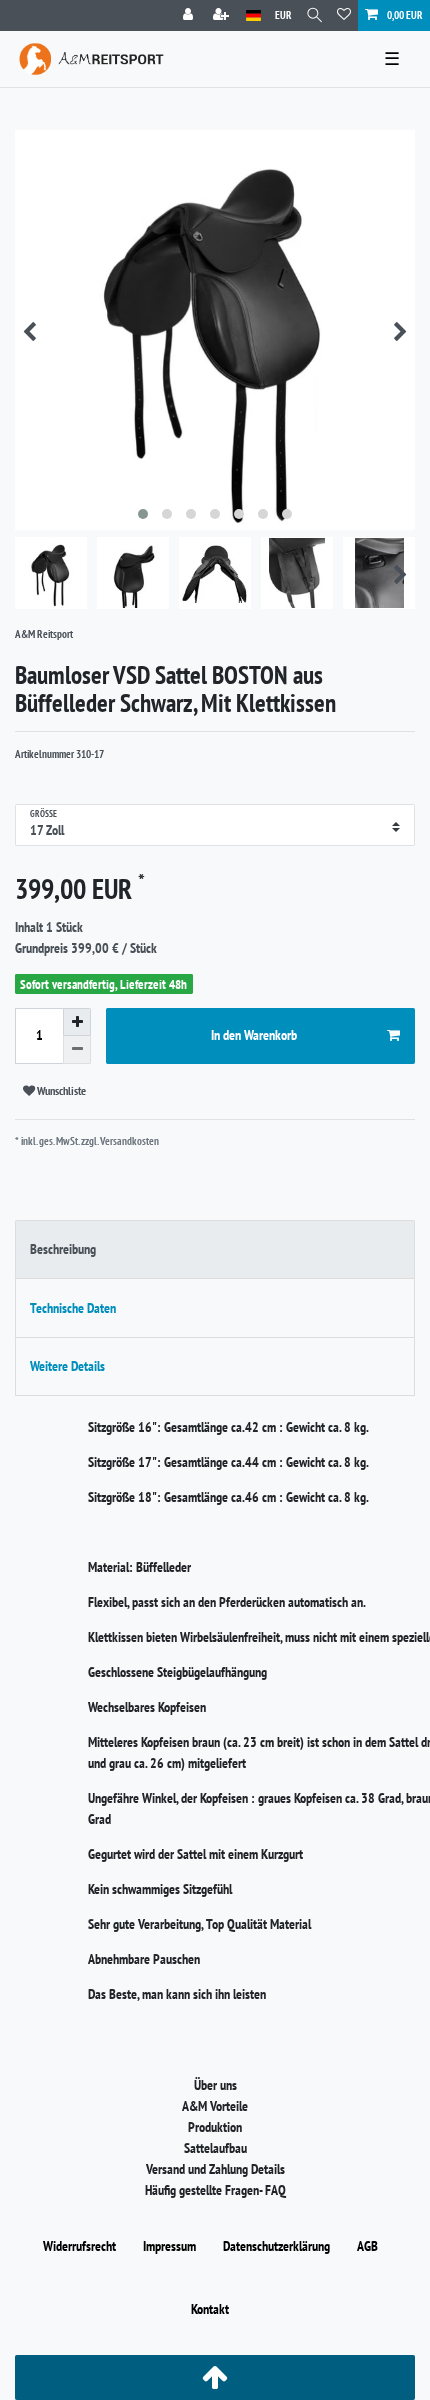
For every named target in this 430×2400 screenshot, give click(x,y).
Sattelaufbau (215, 2148)
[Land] (253, 15)
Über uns (215, 2085)
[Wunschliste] (344, 15)
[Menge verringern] (77, 1050)
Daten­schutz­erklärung (276, 2246)
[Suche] (314, 15)
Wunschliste (60, 1090)
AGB (367, 2246)
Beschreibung (63, 1249)
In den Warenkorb (254, 1035)
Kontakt (210, 2309)
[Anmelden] (190, 15)
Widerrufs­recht (79, 2246)
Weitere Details (67, 1366)
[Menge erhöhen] (77, 1022)
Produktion (215, 2127)
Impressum (169, 2246)
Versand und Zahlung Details (215, 2169)
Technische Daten (73, 1308)
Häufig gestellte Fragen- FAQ (215, 2190)
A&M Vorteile (215, 2106)
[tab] (215, 1249)
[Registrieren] (223, 15)
